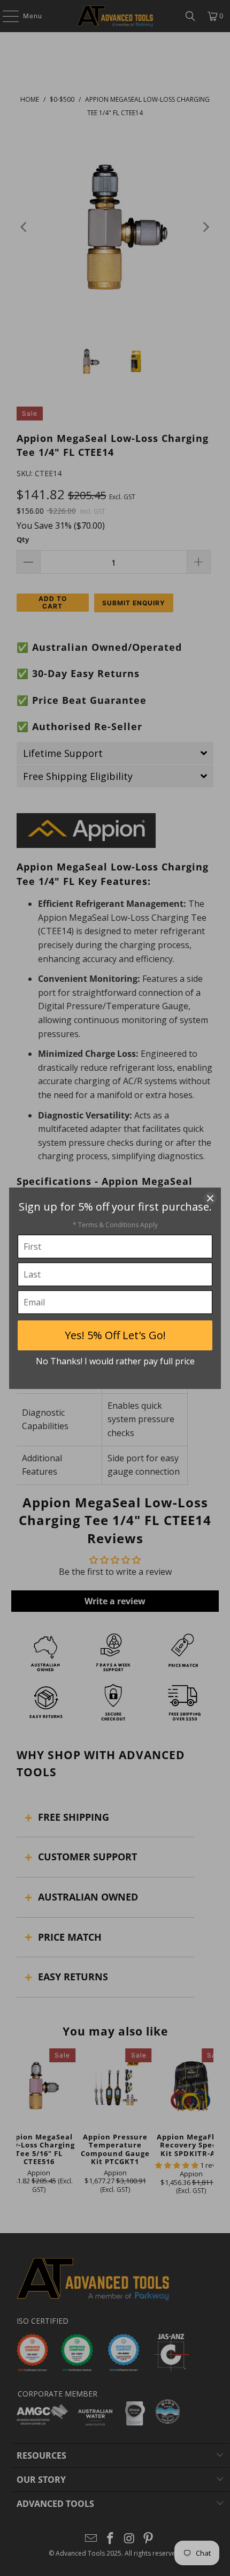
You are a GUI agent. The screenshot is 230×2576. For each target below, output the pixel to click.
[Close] (210, 1198)
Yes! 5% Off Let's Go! (115, 1335)
